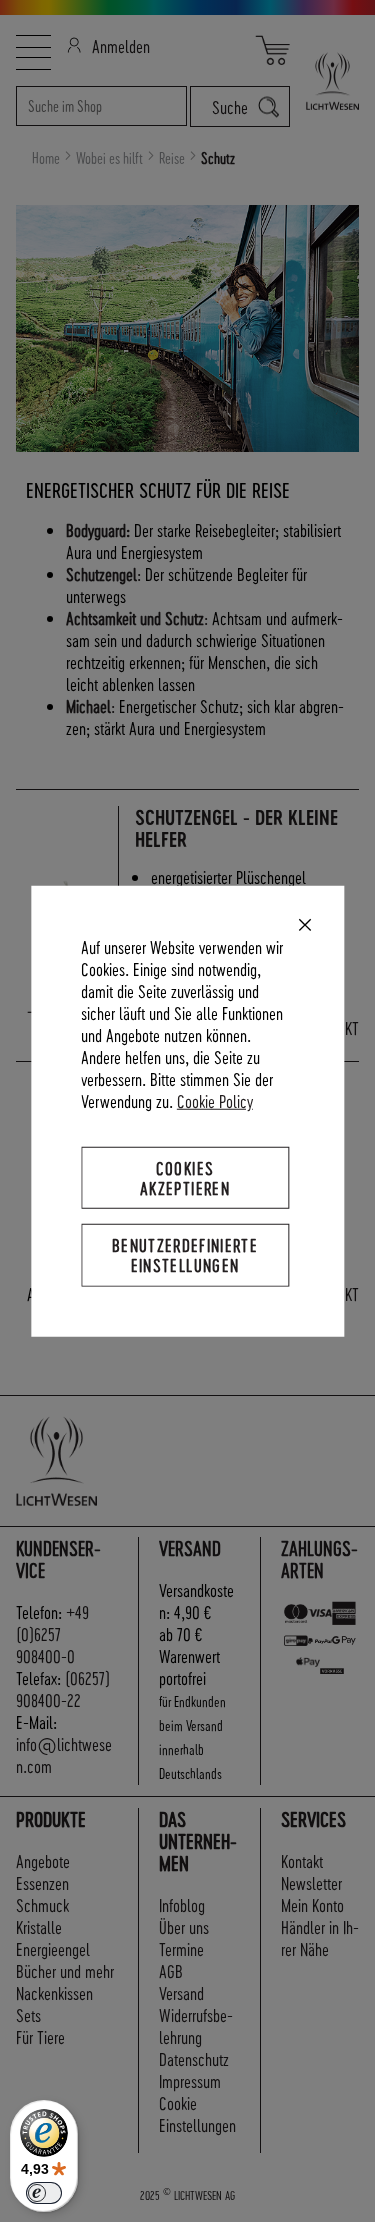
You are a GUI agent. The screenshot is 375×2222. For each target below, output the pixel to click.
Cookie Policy (215, 1100)
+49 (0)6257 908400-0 (52, 1633)
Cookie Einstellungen (197, 2113)
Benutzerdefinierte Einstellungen (185, 1254)
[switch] (44, 2193)
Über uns (184, 1926)
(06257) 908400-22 (63, 1688)
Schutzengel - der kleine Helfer (236, 828)
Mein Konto (312, 1904)
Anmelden (121, 45)
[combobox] (101, 106)
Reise (173, 158)
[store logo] (324, 81)
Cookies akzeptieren (185, 1177)
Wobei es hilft (111, 158)
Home (47, 158)
